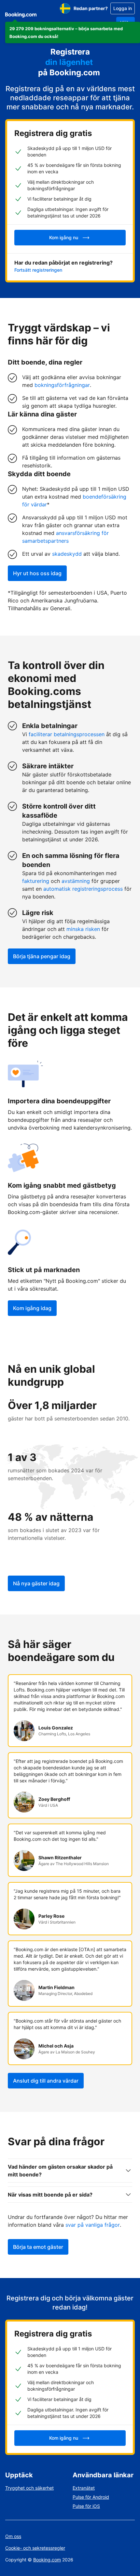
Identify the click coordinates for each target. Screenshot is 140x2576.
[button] (73, 32)
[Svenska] (65, 8)
